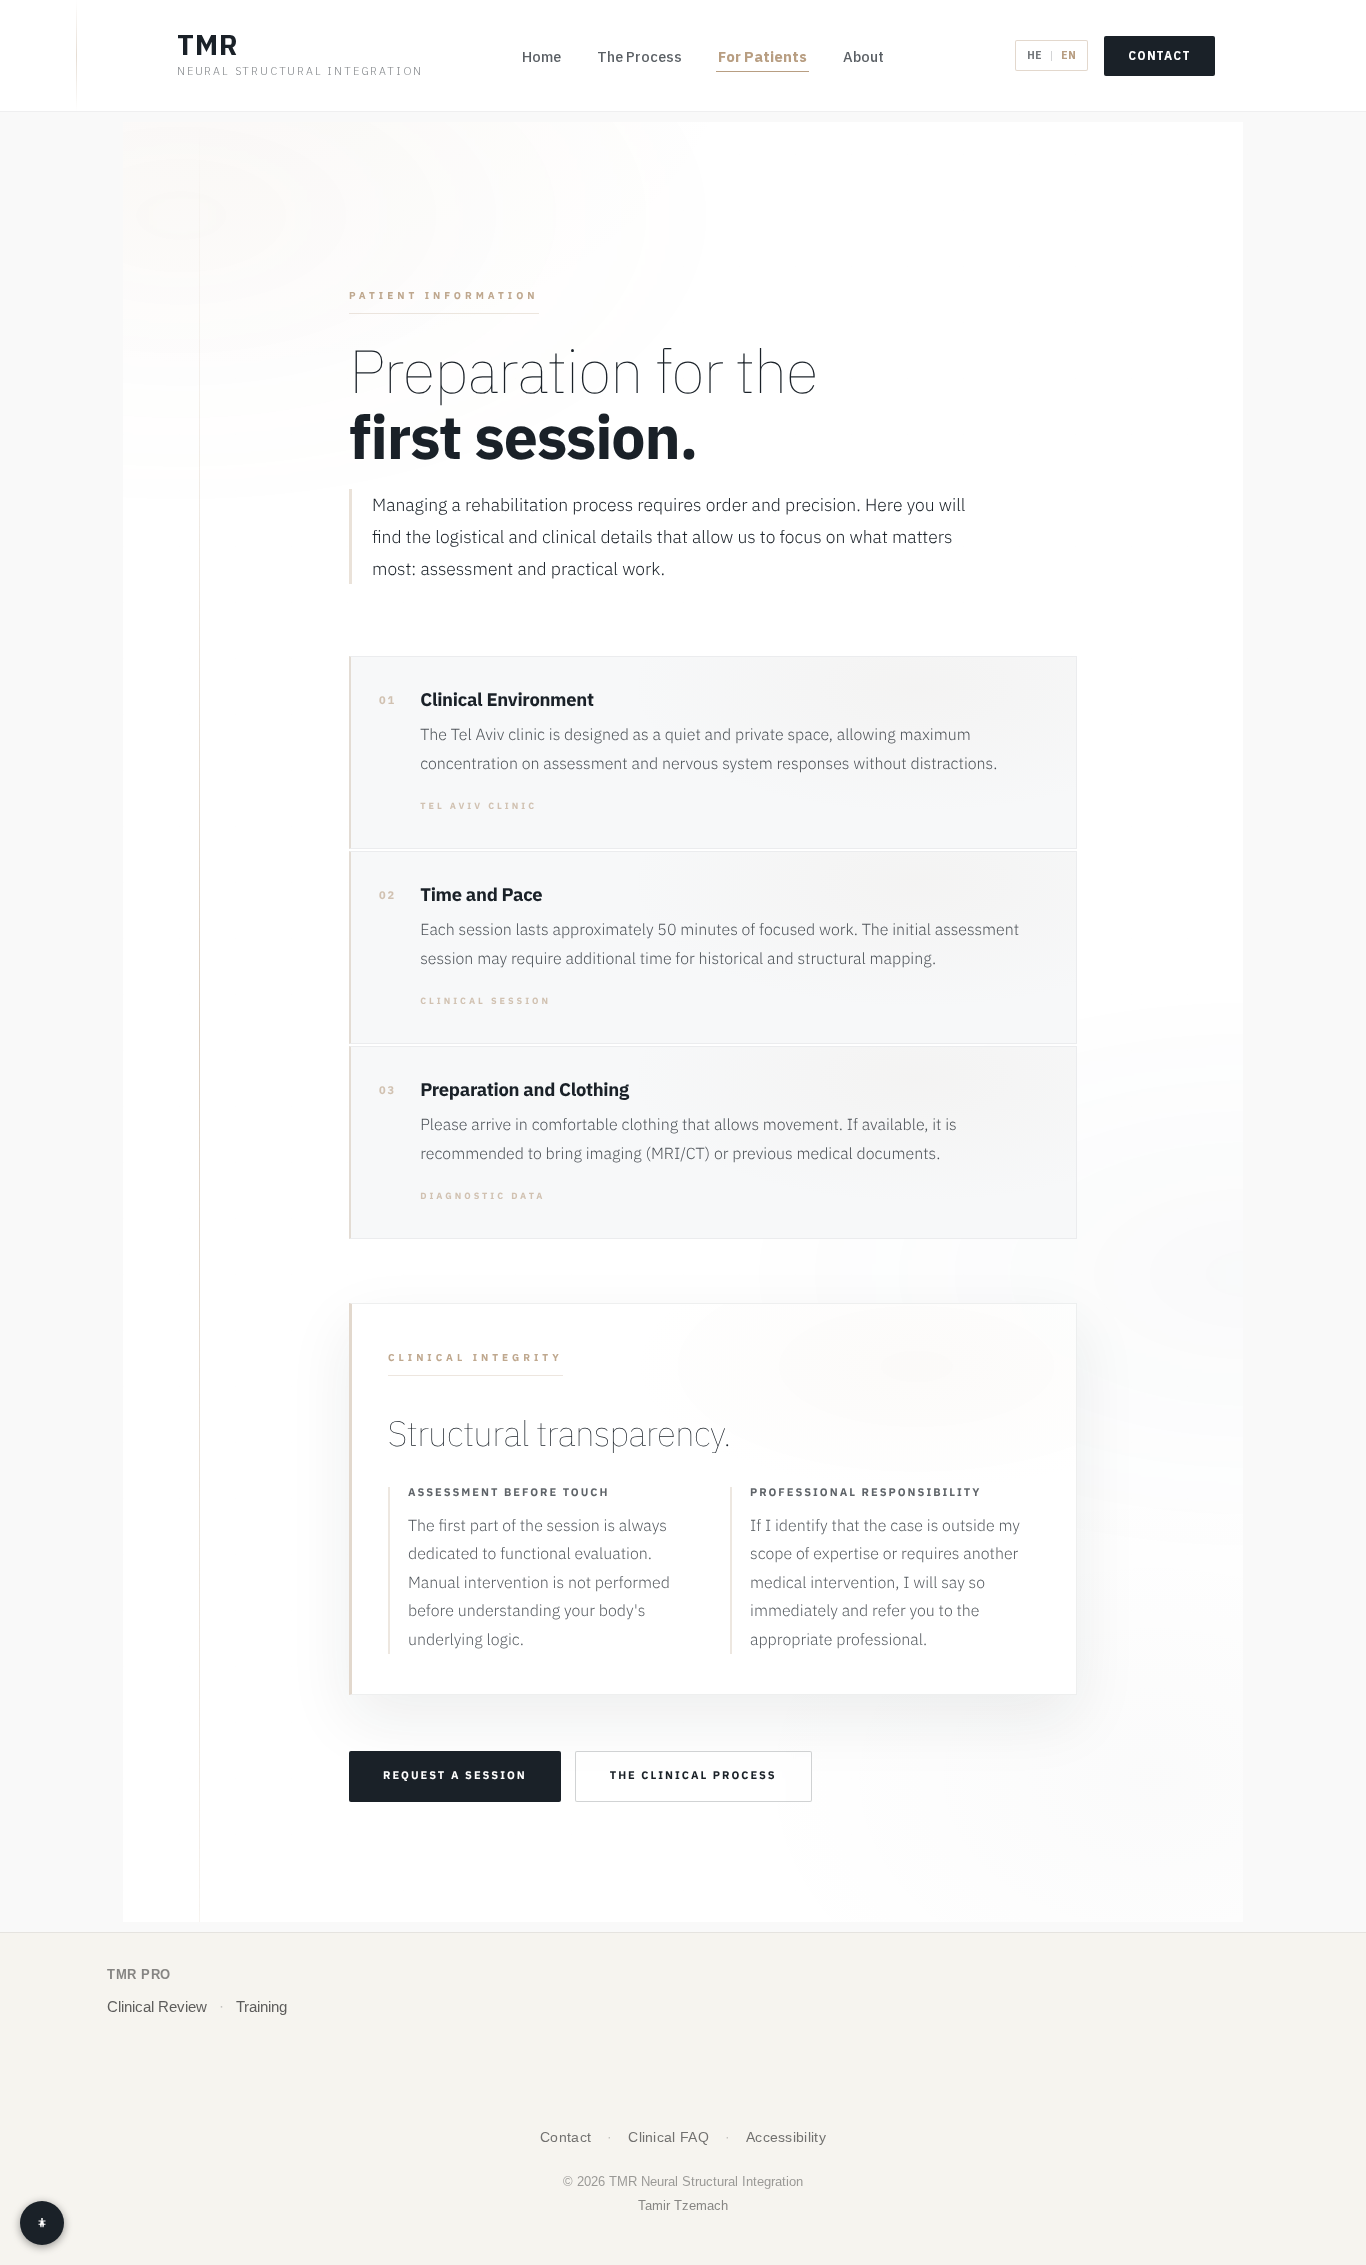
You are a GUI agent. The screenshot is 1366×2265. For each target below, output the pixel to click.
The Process (639, 56)
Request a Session (455, 1776)
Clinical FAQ (668, 2137)
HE (1034, 55)
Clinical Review (157, 2006)
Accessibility (786, 2137)
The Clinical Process (693, 1776)
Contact (1159, 55)
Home (541, 56)
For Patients (762, 56)
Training (261, 2006)
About (863, 56)
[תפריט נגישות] (42, 2223)
